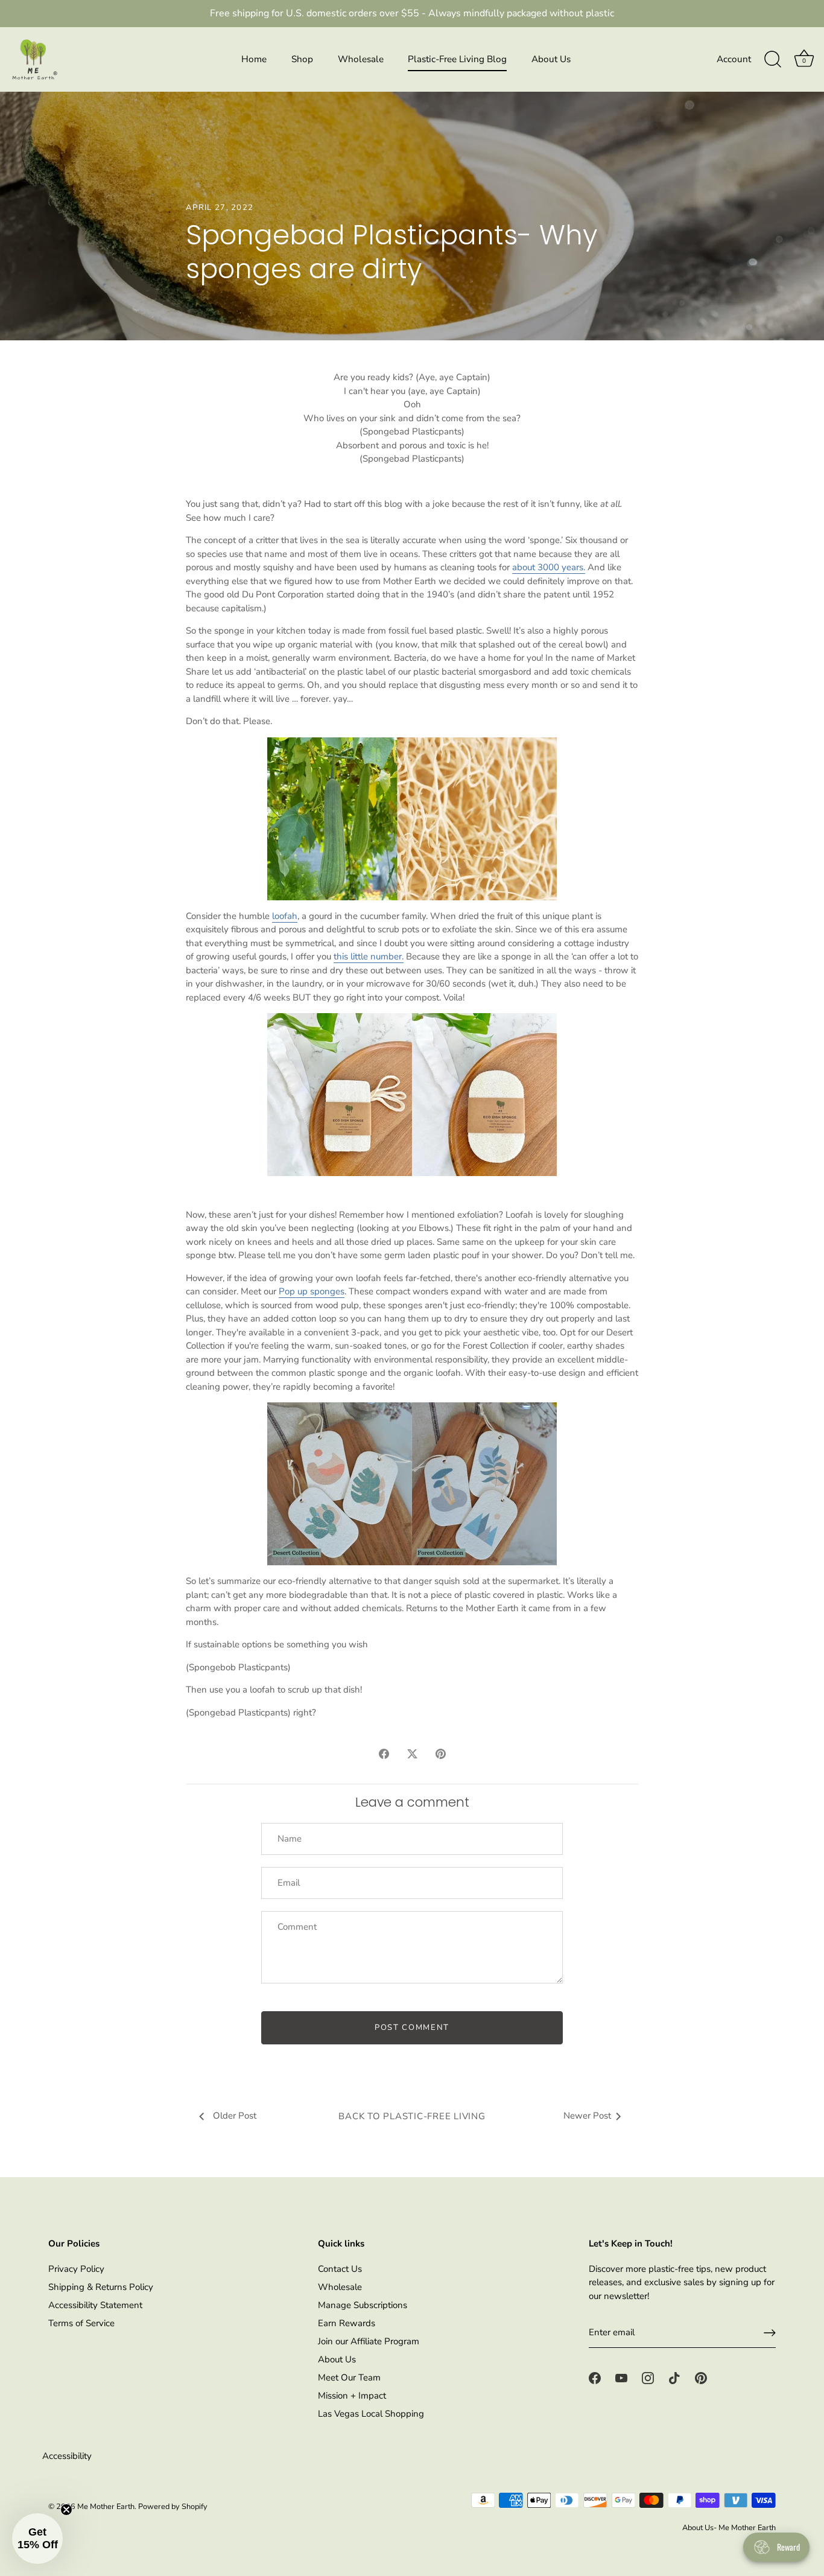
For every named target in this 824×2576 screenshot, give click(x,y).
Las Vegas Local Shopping (371, 2414)
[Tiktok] (674, 2377)
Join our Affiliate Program (369, 2341)
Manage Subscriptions (363, 2305)
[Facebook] (595, 2377)
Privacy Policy (76, 2269)
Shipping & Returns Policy (101, 2287)
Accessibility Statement (95, 2305)
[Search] (773, 60)
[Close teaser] (66, 2510)
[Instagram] (648, 2377)
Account (734, 59)
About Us (551, 59)
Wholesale (361, 59)
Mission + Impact (352, 2396)
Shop (302, 59)
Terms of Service (81, 2323)
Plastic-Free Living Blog (457, 59)
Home (254, 59)
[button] (37, 2539)
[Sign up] (770, 2333)
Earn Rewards (347, 2323)
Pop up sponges (312, 1291)
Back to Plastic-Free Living (412, 2116)
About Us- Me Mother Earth (729, 2528)
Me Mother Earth (106, 2507)
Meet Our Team (349, 2377)
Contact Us (340, 2269)
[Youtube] (621, 2377)
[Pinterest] (701, 2377)
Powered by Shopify (173, 2507)
